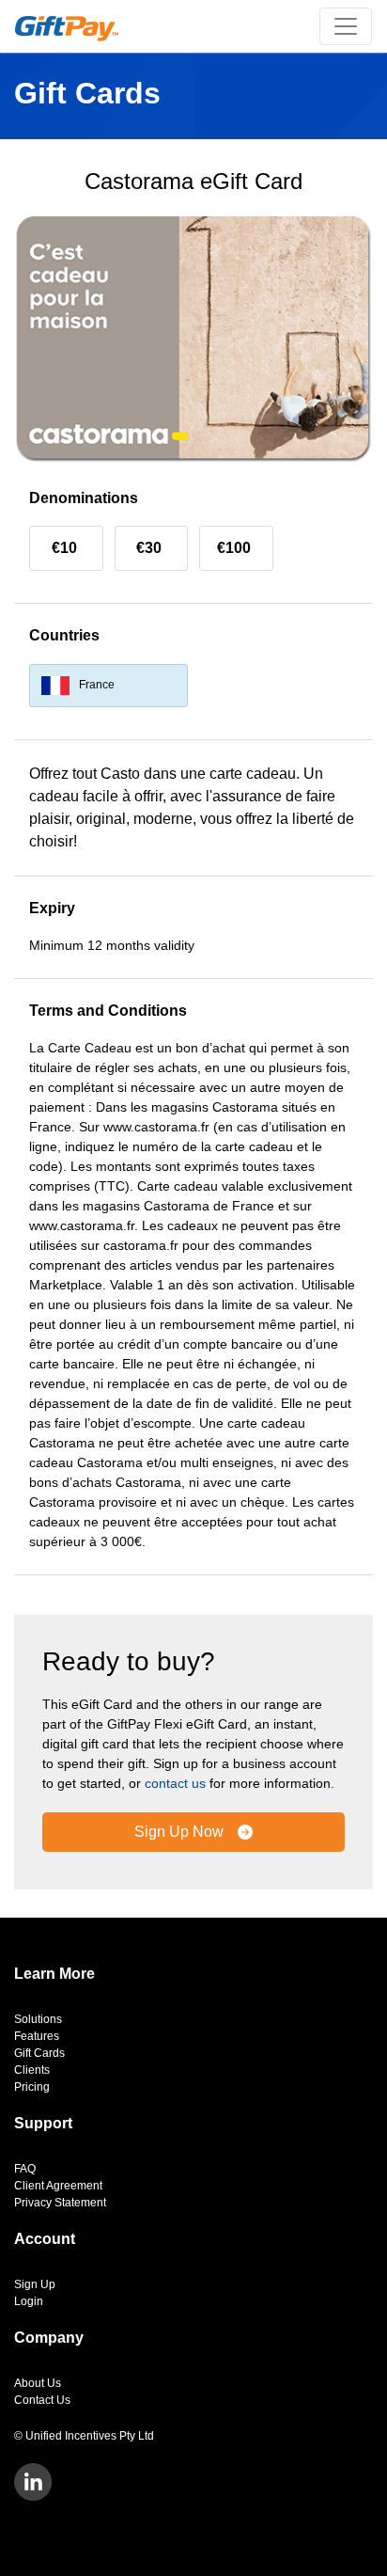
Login (29, 2301)
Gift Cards (39, 2053)
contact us (175, 1783)
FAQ (25, 2169)
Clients (32, 2070)
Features (37, 2036)
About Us (38, 2383)
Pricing (32, 2087)
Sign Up (35, 2284)
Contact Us (42, 2400)
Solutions (38, 2019)
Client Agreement (58, 2186)
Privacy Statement (60, 2203)
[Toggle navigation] (346, 26)
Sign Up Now (181, 1832)
